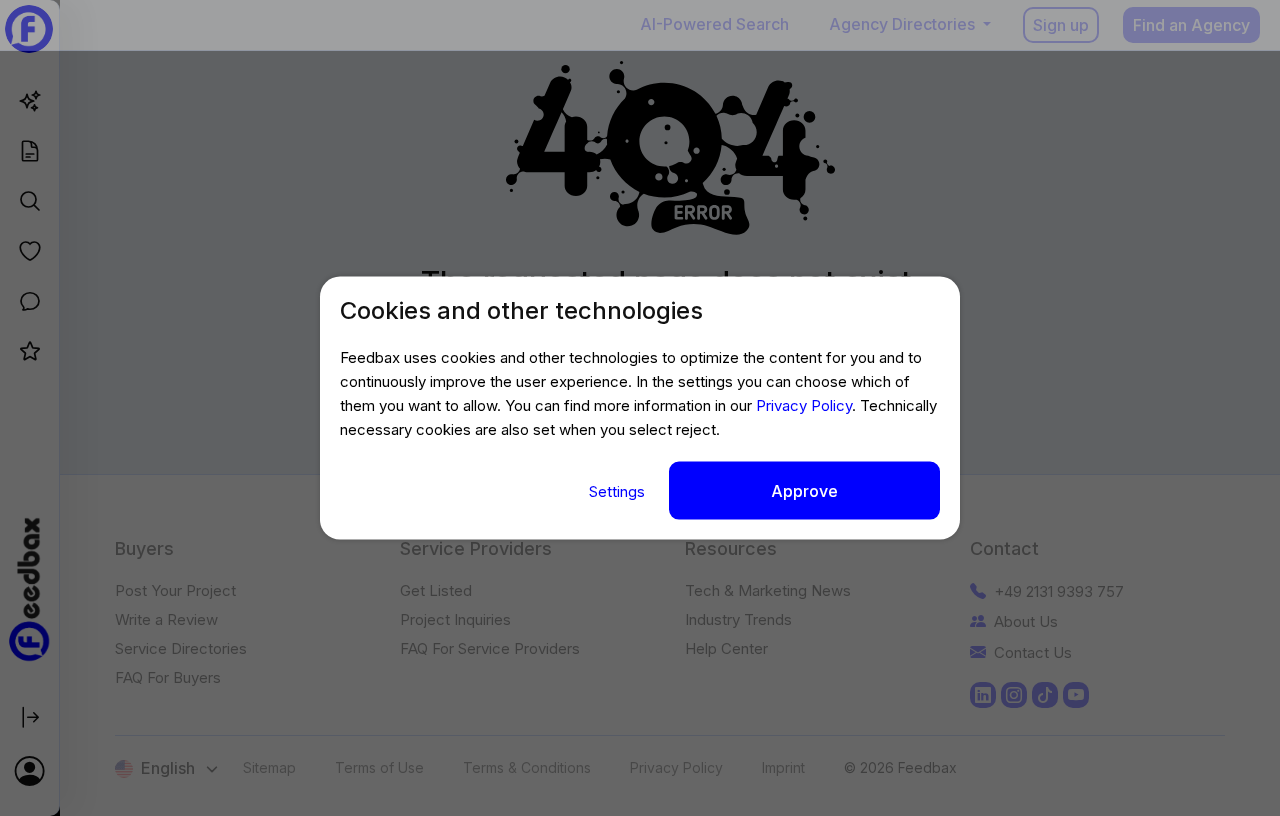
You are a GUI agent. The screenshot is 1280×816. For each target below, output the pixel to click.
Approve (804, 490)
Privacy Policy (804, 404)
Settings (619, 490)
